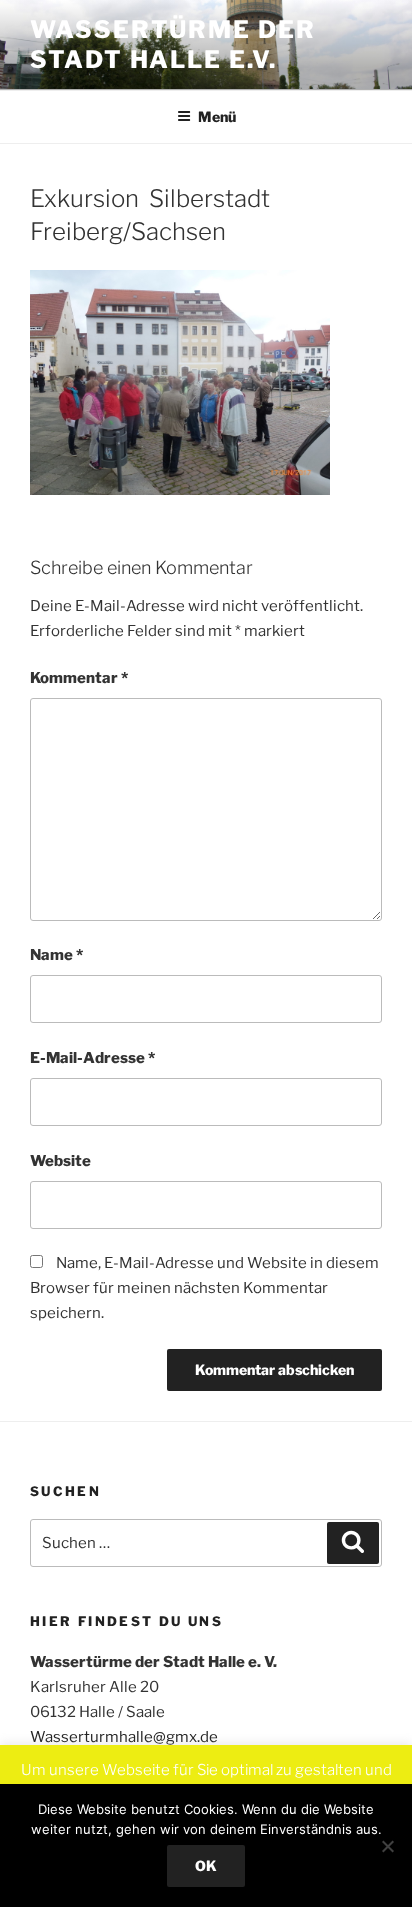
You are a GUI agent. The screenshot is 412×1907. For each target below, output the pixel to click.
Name (56, 955)
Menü (217, 116)
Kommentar (79, 678)
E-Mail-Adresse (92, 1058)
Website (60, 1161)
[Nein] (387, 1846)
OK (206, 1865)
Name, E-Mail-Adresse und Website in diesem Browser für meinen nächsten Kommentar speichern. (204, 1288)
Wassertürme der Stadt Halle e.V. (173, 44)
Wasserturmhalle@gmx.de (124, 1737)
